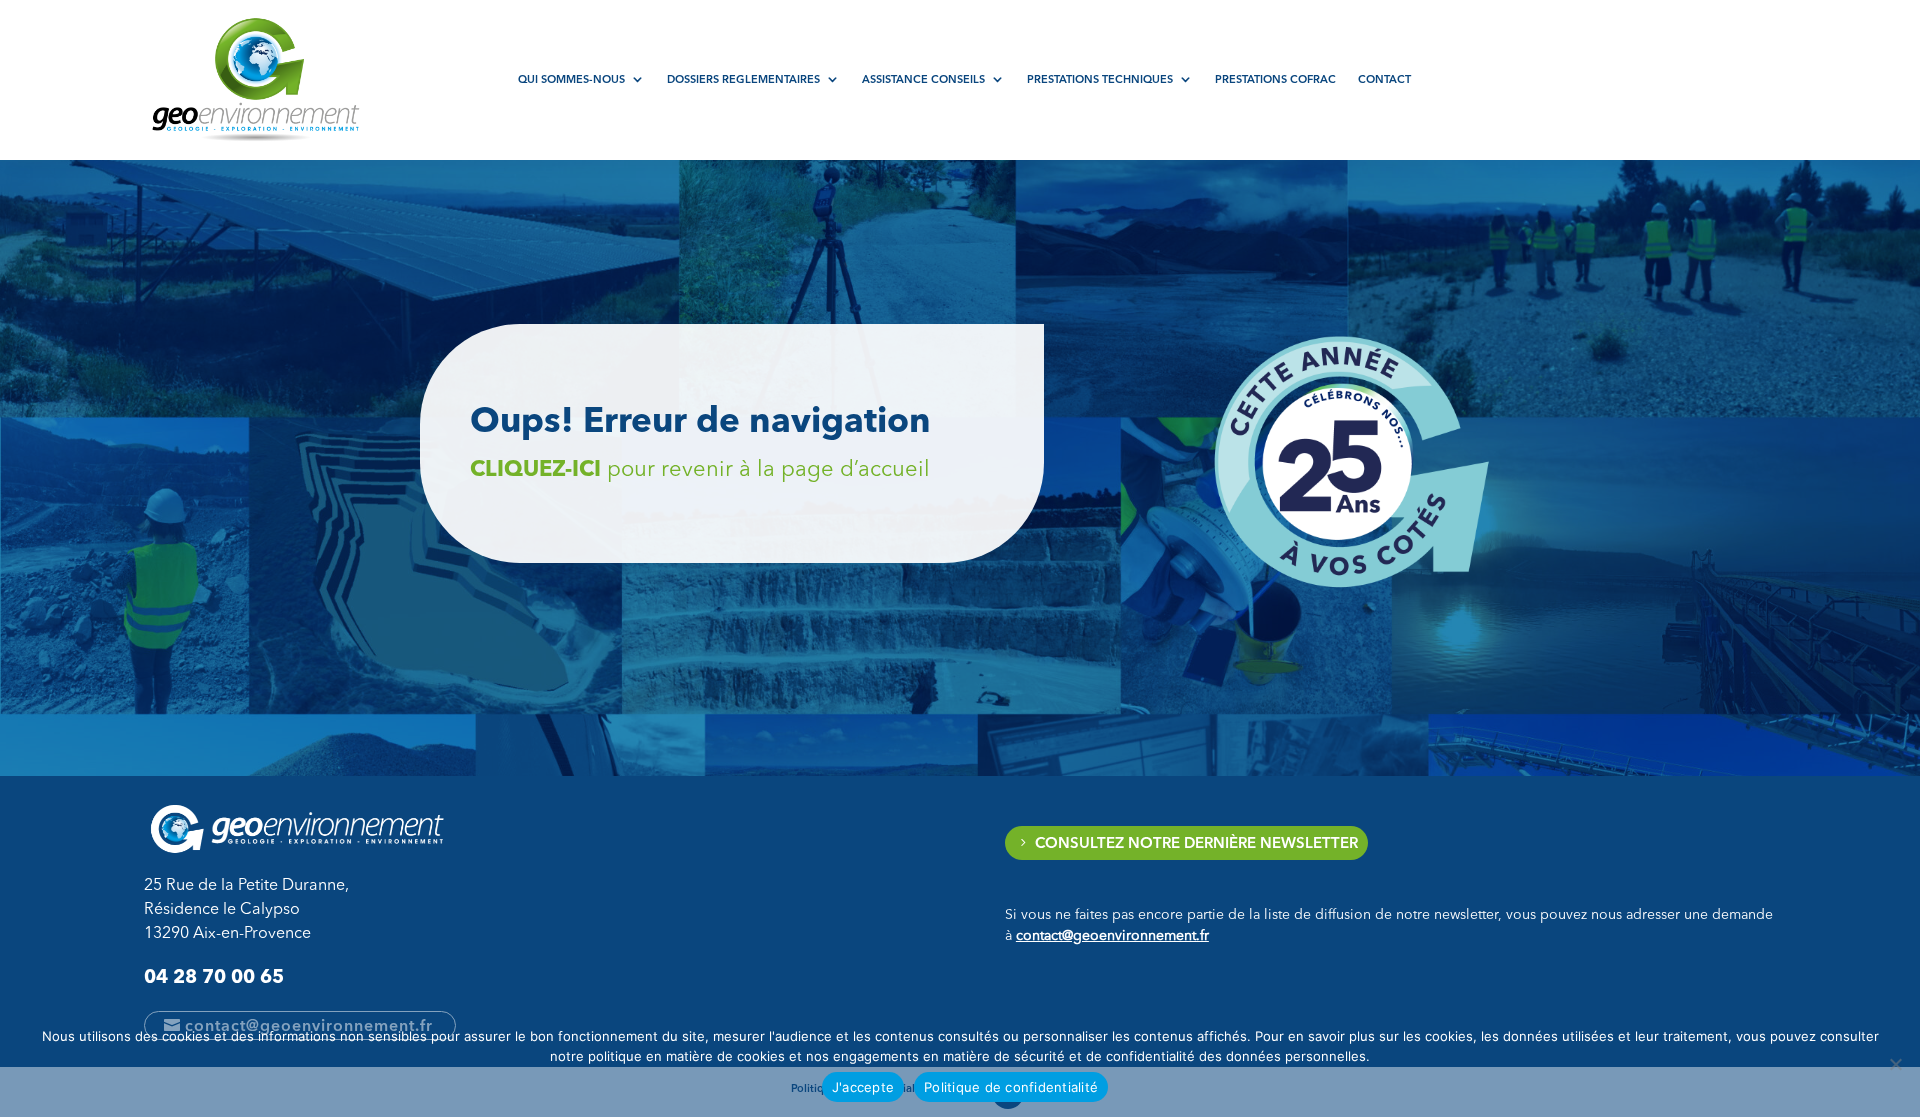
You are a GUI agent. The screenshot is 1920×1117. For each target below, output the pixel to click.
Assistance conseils (923, 79)
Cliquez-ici (535, 468)
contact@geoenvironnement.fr (1112, 936)
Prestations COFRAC (1275, 79)
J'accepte (863, 1087)
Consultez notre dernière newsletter (1196, 842)
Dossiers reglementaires (743, 79)
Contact (1384, 79)
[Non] (1895, 1064)
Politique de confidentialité (1011, 1087)
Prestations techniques (1100, 79)
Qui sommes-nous (571, 79)
